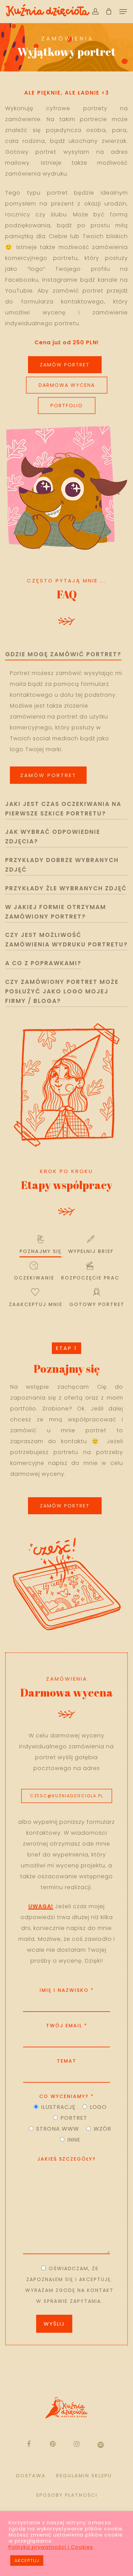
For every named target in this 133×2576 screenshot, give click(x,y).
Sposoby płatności (67, 2495)
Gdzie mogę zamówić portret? (63, 654)
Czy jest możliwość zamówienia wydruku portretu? (66, 940)
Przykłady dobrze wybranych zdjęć (62, 865)
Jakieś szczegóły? (66, 2159)
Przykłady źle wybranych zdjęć (66, 888)
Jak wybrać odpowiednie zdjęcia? (53, 837)
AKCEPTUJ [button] (27, 2561)
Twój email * (67, 2026)
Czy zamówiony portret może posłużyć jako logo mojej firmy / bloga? (62, 991)
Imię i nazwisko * (67, 1990)
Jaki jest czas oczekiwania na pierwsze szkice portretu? (63, 809)
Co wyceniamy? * (66, 2096)
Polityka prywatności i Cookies (51, 2547)
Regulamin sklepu (84, 2476)
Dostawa (31, 2476)
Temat (67, 2061)
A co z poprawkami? (43, 963)
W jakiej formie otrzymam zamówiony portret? (56, 912)
